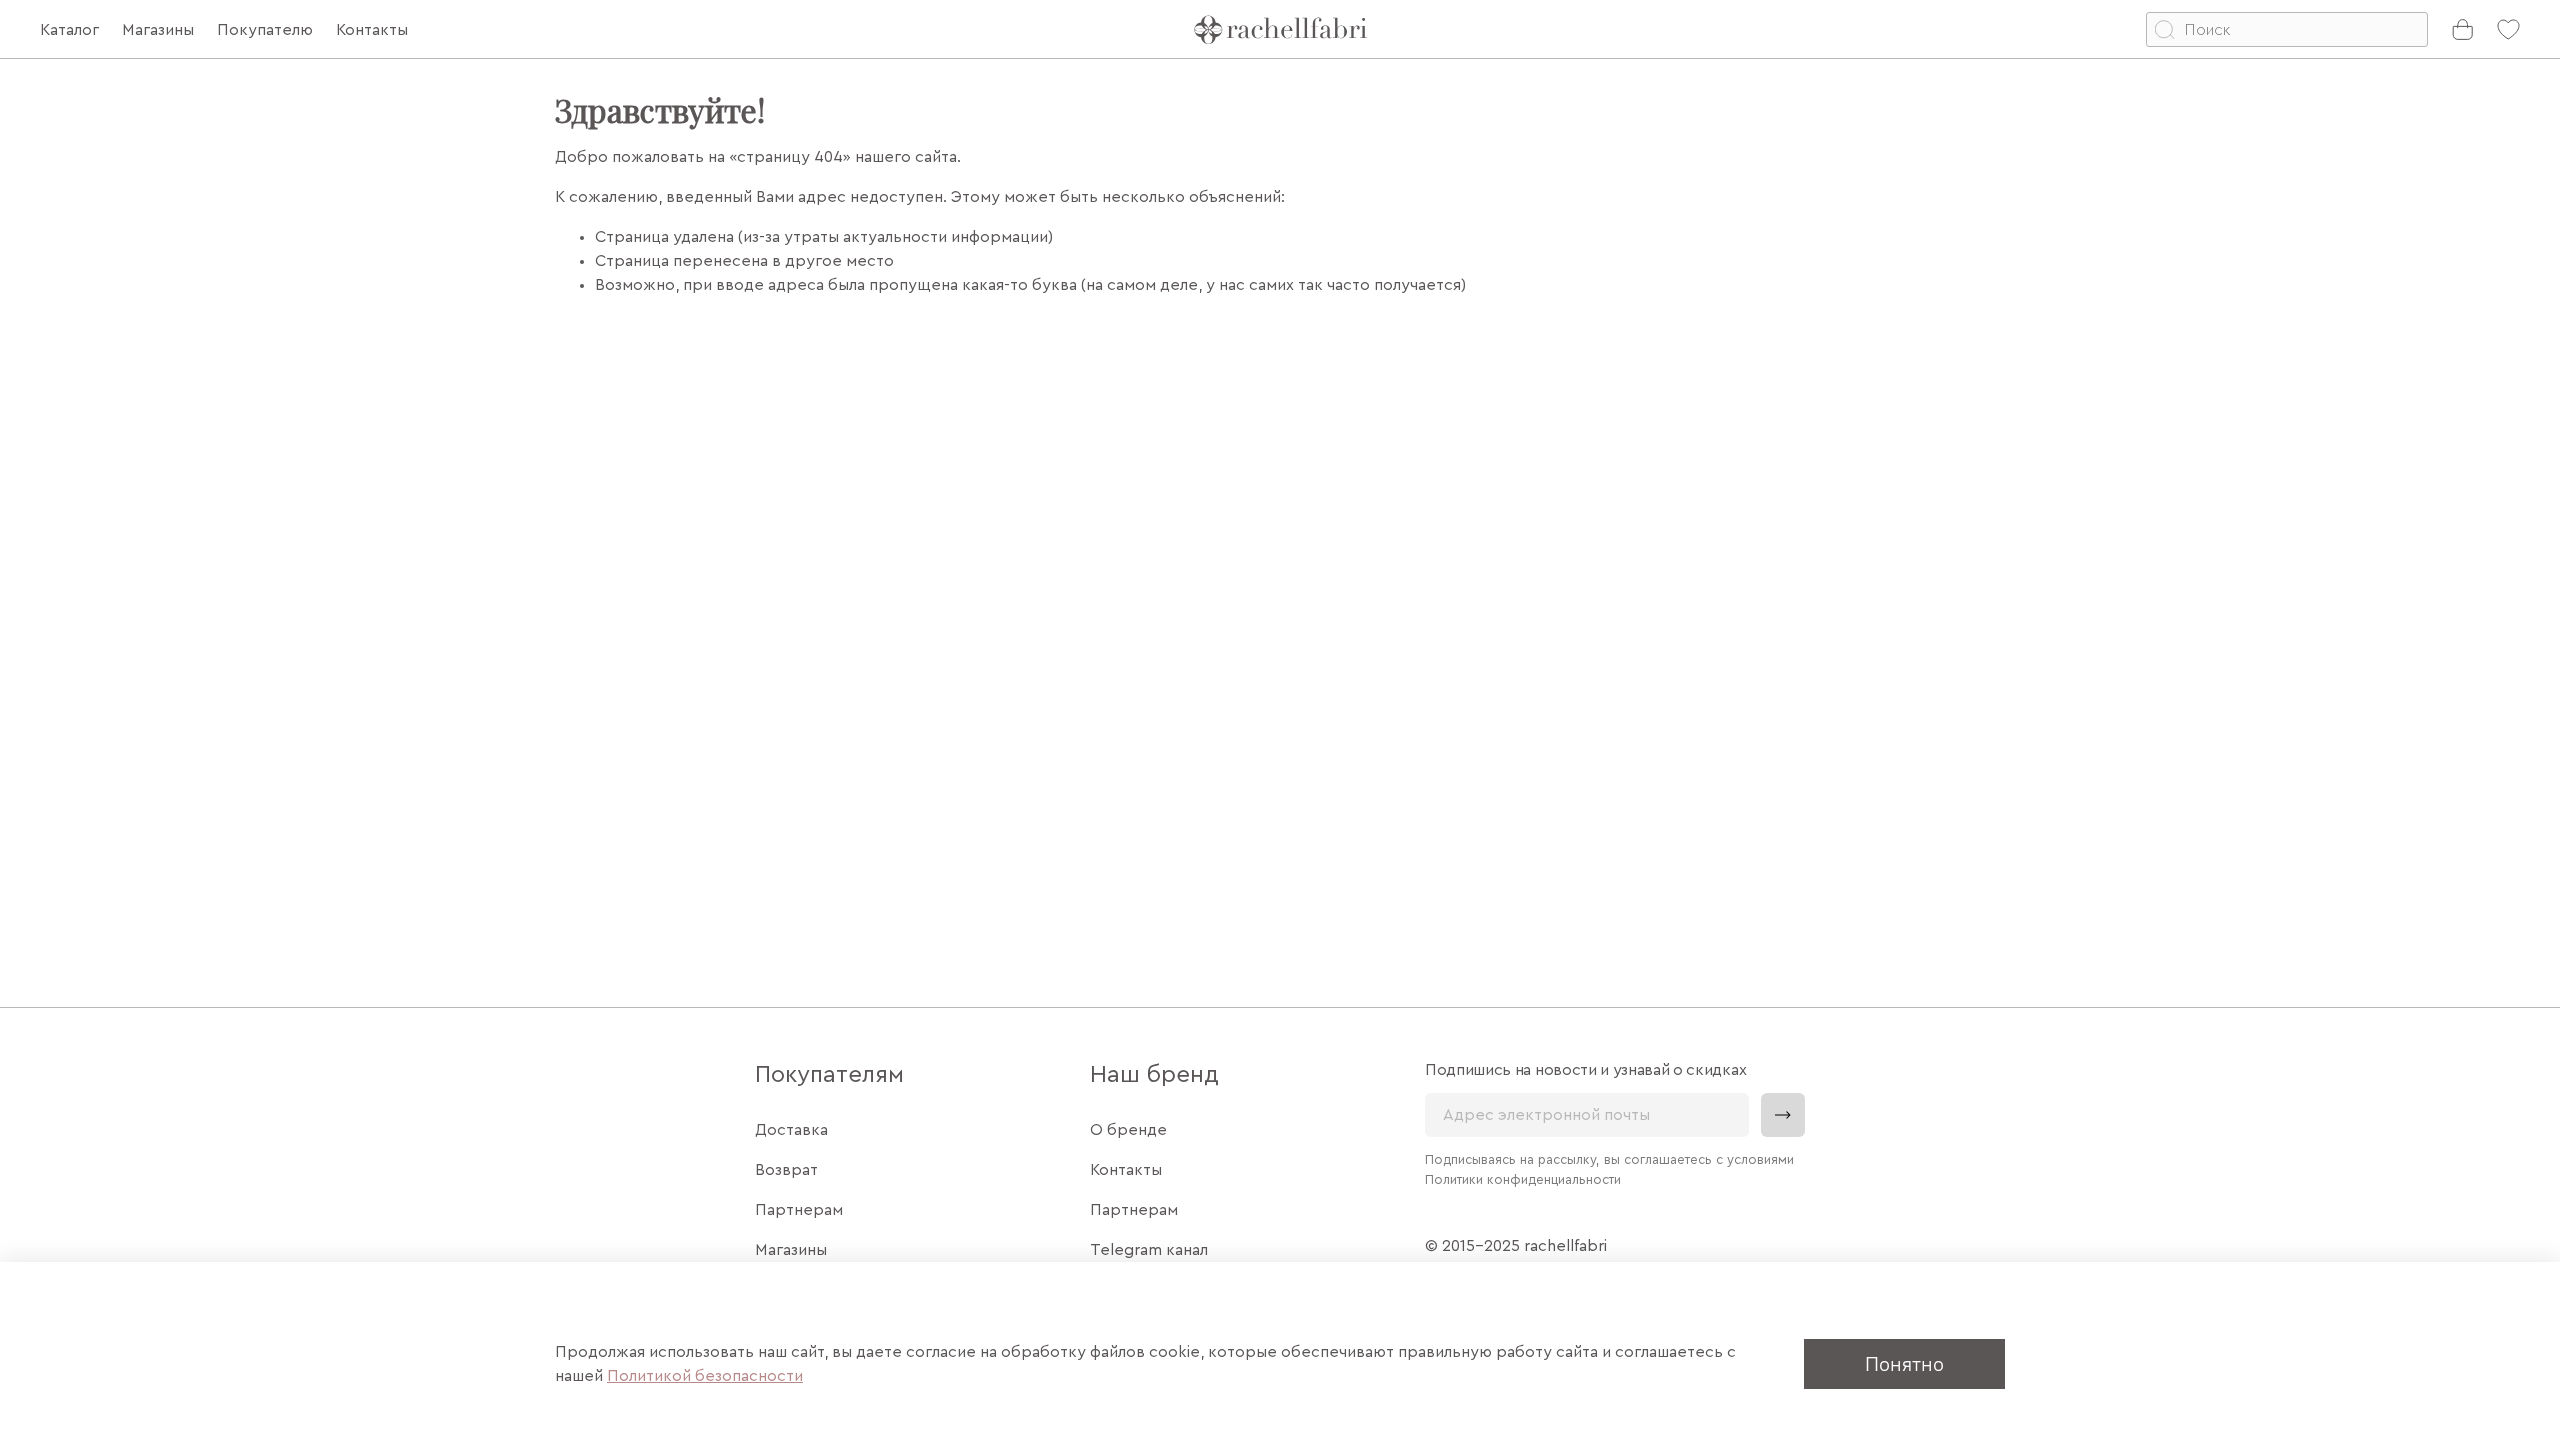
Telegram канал (1149, 1250)
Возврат (786, 1170)
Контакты (1126, 1170)
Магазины (791, 1250)
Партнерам (799, 1210)
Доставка (791, 1130)
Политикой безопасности (705, 1376)
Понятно (1904, 1363)
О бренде (1128, 1130)
